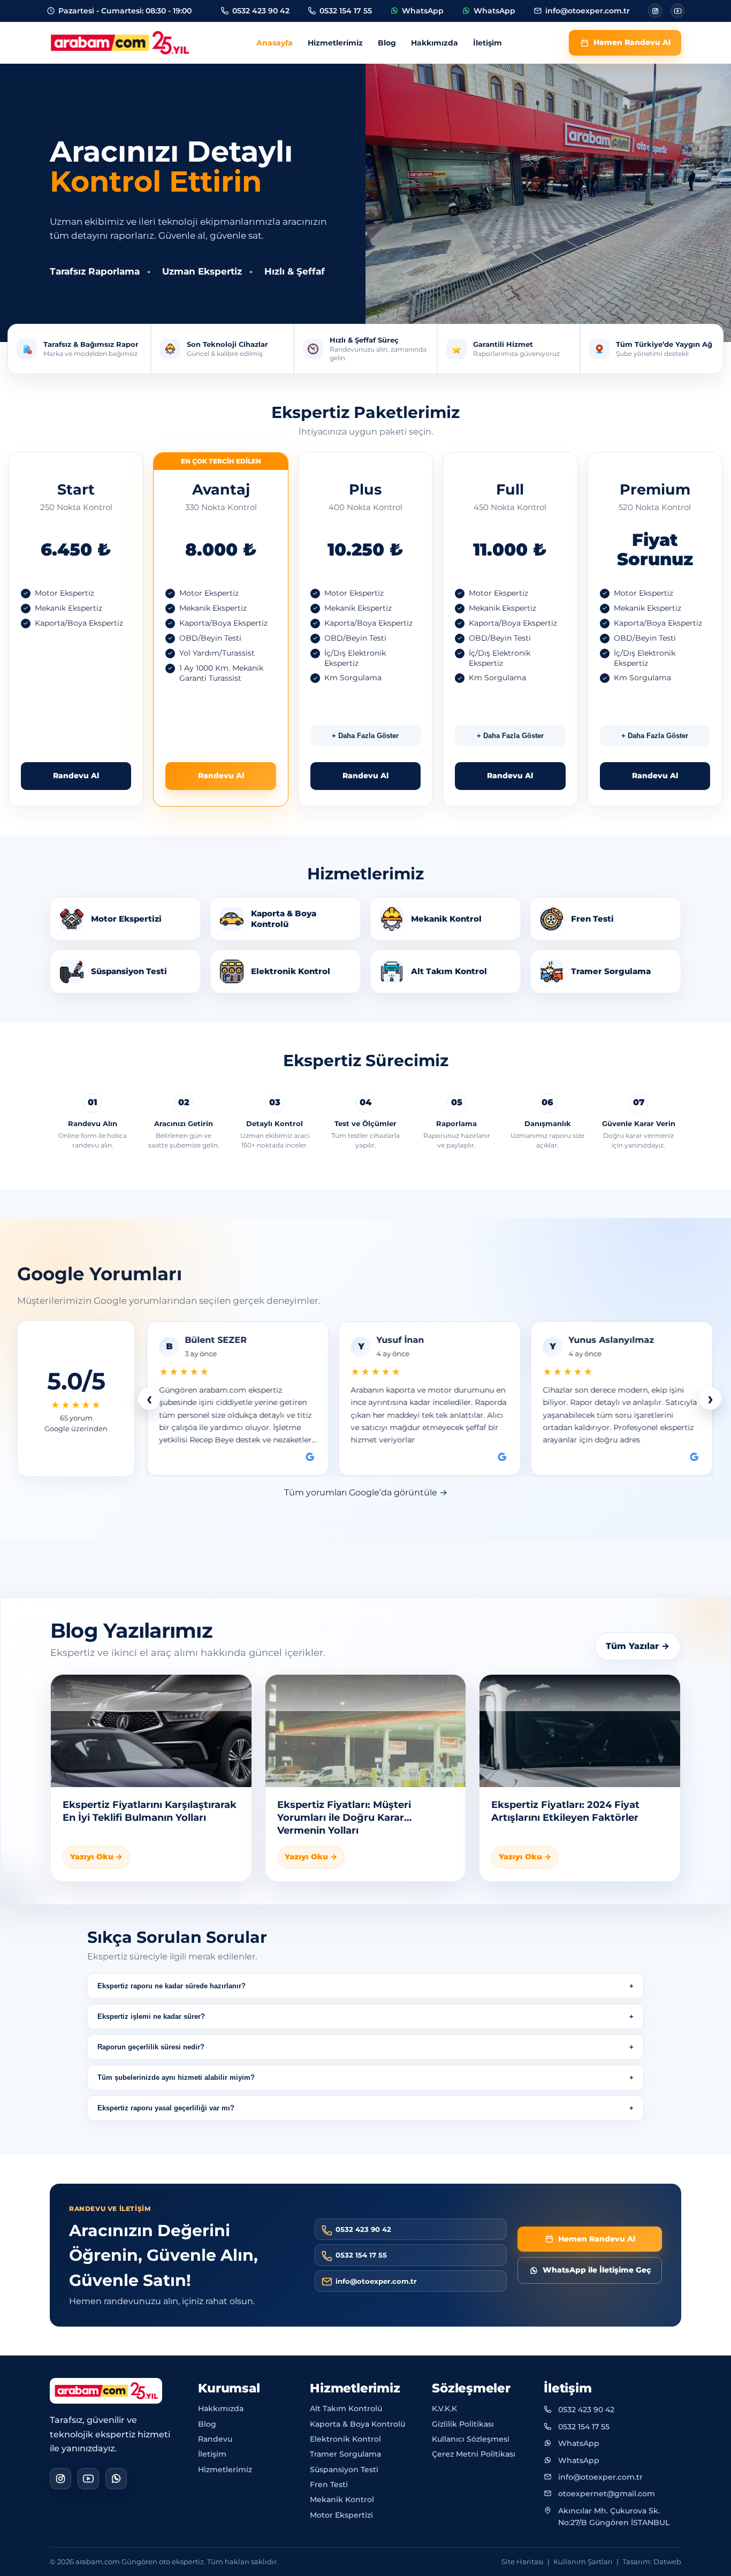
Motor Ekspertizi (341, 2514)
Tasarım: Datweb (652, 2561)
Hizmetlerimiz (335, 43)
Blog (387, 43)
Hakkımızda (435, 43)
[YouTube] (88, 2478)
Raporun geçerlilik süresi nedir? (151, 2047)
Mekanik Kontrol (342, 2499)
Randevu (215, 2439)
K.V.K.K (444, 2408)
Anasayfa (275, 43)
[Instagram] (655, 11)
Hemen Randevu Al (632, 42)
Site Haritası (523, 2561)
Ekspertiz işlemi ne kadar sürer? (151, 2016)
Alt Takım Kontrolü (346, 2408)
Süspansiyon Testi (344, 2469)
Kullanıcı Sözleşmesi (471, 2439)
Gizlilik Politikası (463, 2423)
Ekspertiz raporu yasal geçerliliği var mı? (166, 2108)
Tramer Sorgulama (345, 2454)
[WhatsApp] (116, 2478)
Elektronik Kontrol (345, 2439)
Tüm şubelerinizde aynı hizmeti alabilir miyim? (176, 2077)
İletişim (488, 43)
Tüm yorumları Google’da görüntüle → (366, 1492)
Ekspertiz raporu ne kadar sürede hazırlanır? (172, 1986)
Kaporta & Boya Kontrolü (357, 2423)
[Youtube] (677, 11)
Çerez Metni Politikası (474, 2454)
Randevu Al (76, 776)
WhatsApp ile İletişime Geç (597, 2270)
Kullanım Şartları (583, 2561)
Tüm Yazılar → (638, 1646)
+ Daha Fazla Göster (365, 736)
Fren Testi (329, 2484)
